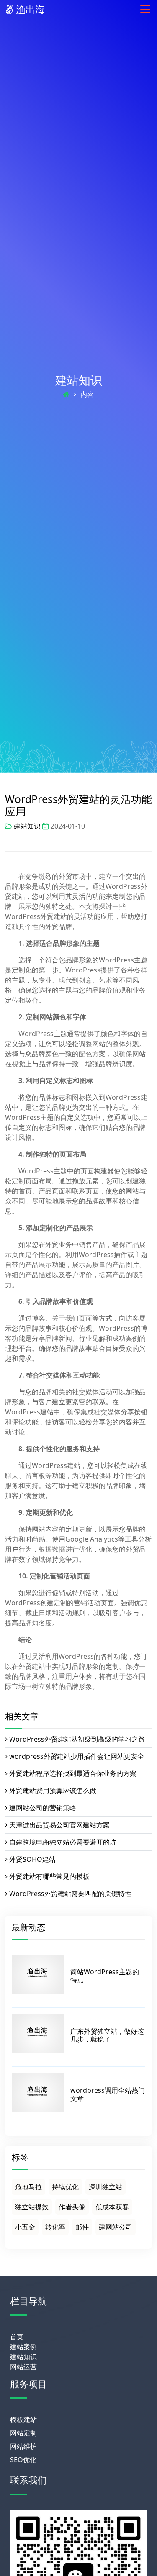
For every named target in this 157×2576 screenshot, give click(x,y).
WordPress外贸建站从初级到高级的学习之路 (77, 1739)
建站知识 (79, 380)
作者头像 (72, 2207)
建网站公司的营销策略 (43, 1808)
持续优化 (65, 2187)
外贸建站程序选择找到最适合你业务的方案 (73, 1773)
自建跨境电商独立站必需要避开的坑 (63, 1842)
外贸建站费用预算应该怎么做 (53, 1791)
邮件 (82, 2227)
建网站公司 (116, 2227)
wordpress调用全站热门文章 (108, 2094)
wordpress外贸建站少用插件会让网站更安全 (77, 1756)
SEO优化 (23, 2460)
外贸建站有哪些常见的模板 (49, 1876)
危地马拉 (28, 2187)
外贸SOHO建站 (32, 1859)
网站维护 (23, 2446)
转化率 (55, 2227)
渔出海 (29, 9)
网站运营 (23, 2367)
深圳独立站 (106, 2187)
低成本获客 (112, 2207)
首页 (17, 2337)
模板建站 (23, 2419)
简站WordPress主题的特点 (105, 1976)
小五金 (25, 2227)
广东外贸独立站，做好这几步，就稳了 (107, 2035)
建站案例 (23, 2347)
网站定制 (23, 2433)
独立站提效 (32, 2207)
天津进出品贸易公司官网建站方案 (59, 1825)
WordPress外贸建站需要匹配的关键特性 (70, 1894)
